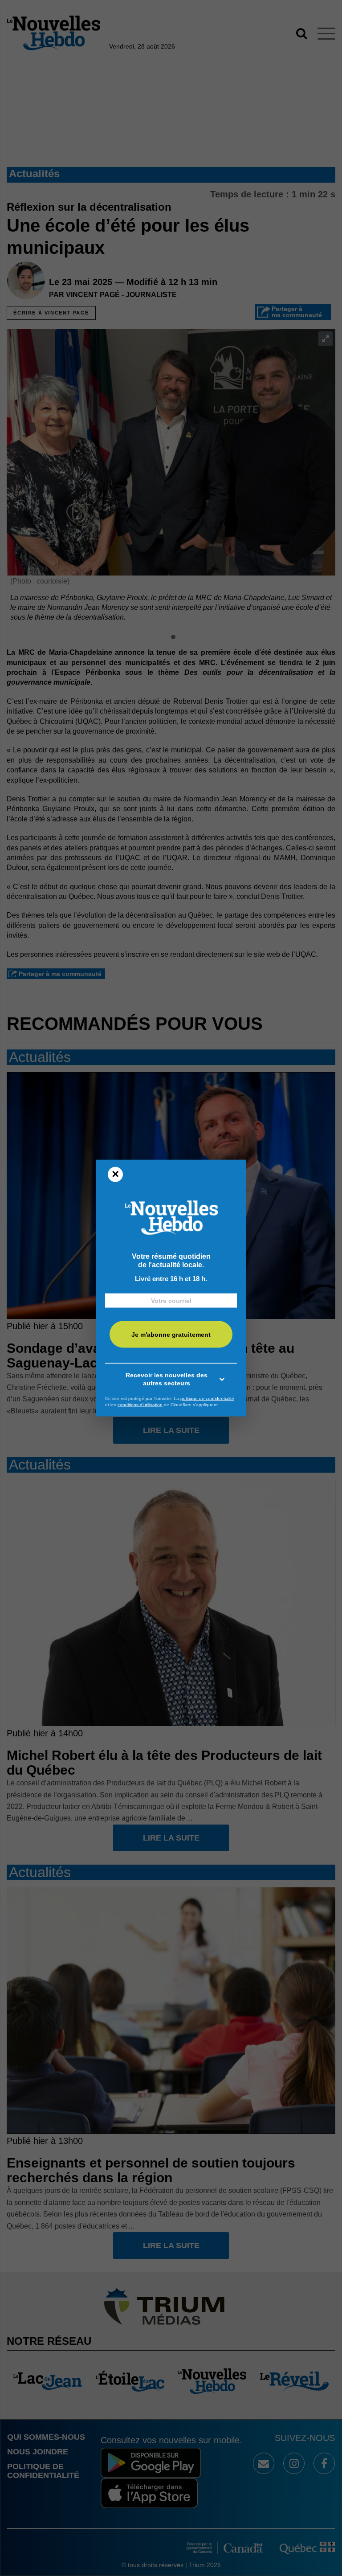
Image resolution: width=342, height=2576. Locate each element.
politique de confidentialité (207, 1398)
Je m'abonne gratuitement (171, 1334)
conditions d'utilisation (140, 1404)
